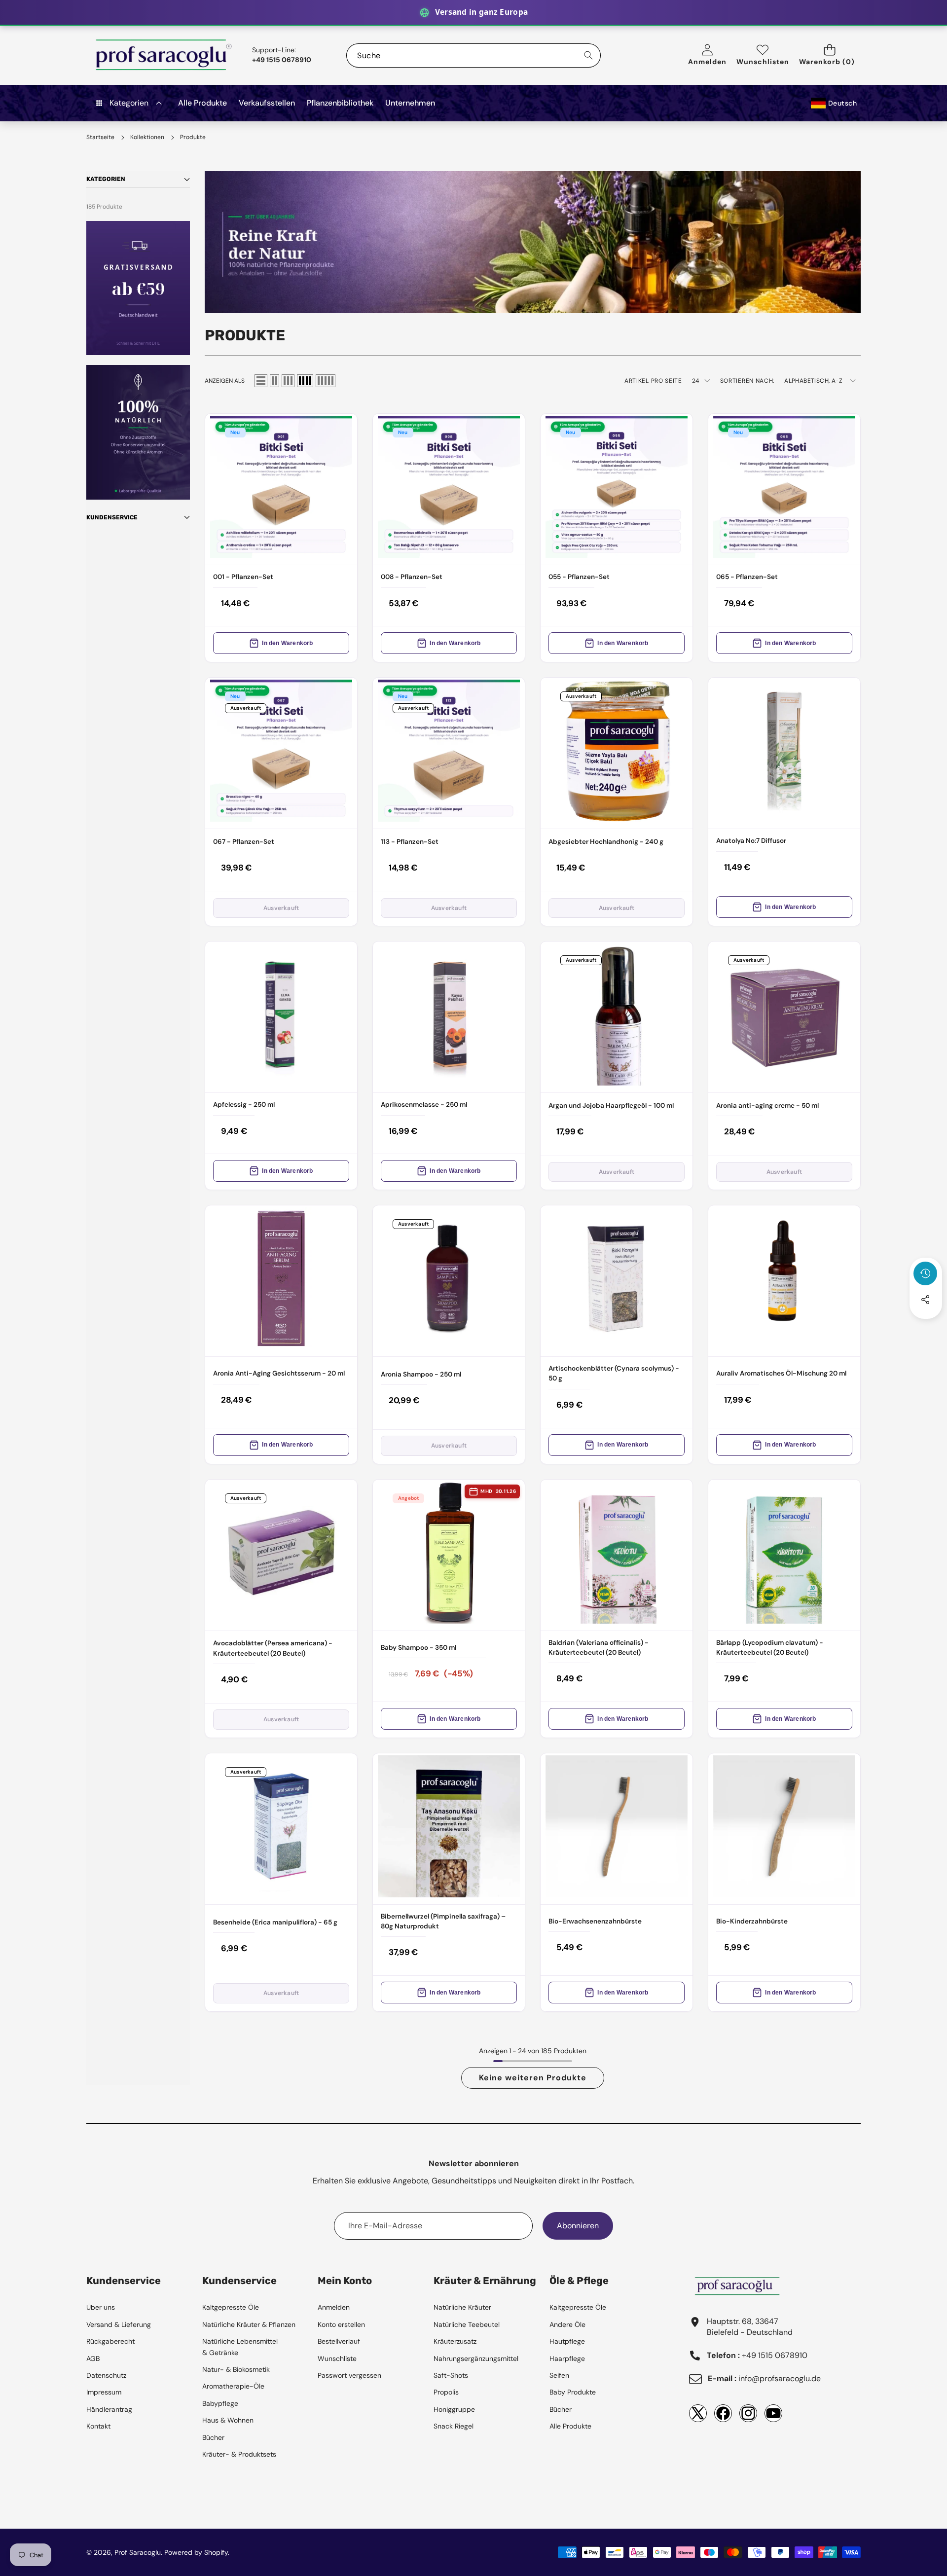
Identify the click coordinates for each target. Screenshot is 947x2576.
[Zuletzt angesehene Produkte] (925, 1273)
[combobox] (473, 55)
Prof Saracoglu (138, 2552)
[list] (261, 381)
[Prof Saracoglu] (164, 55)
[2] (274, 381)
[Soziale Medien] (925, 1300)
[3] (288, 381)
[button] (830, 55)
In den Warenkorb (287, 643)
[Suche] (589, 55)
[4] (305, 381)
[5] (326, 381)
